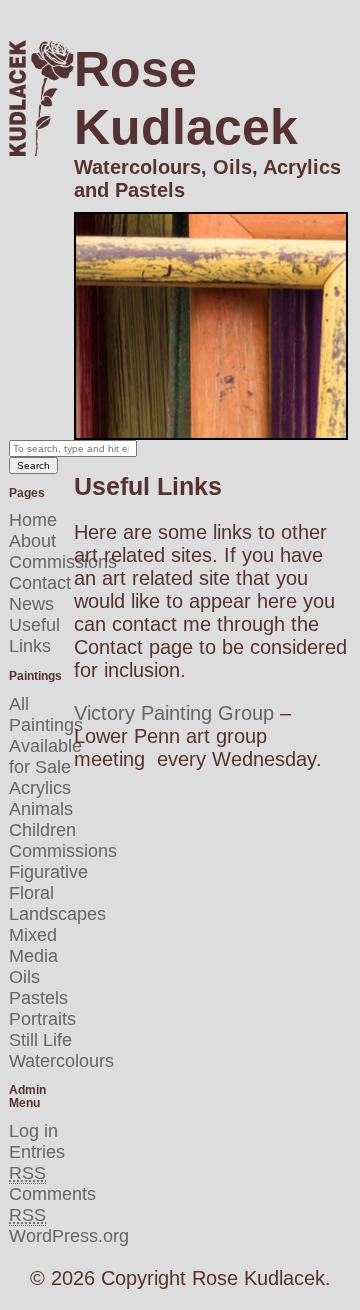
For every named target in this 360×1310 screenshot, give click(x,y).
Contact (40, 583)
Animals (41, 809)
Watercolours (61, 1061)
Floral (31, 893)
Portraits (42, 1019)
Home (33, 520)
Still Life (40, 1040)
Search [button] (33, 465)
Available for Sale (45, 756)
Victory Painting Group (174, 713)
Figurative (48, 872)
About (32, 541)
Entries (37, 1162)
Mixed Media (33, 945)
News (31, 604)
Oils (24, 977)
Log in (33, 1131)
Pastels (38, 998)
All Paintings (46, 714)
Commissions (63, 562)
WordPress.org (69, 1236)
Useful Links (34, 635)
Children (42, 830)
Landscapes (57, 914)
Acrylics (40, 788)
